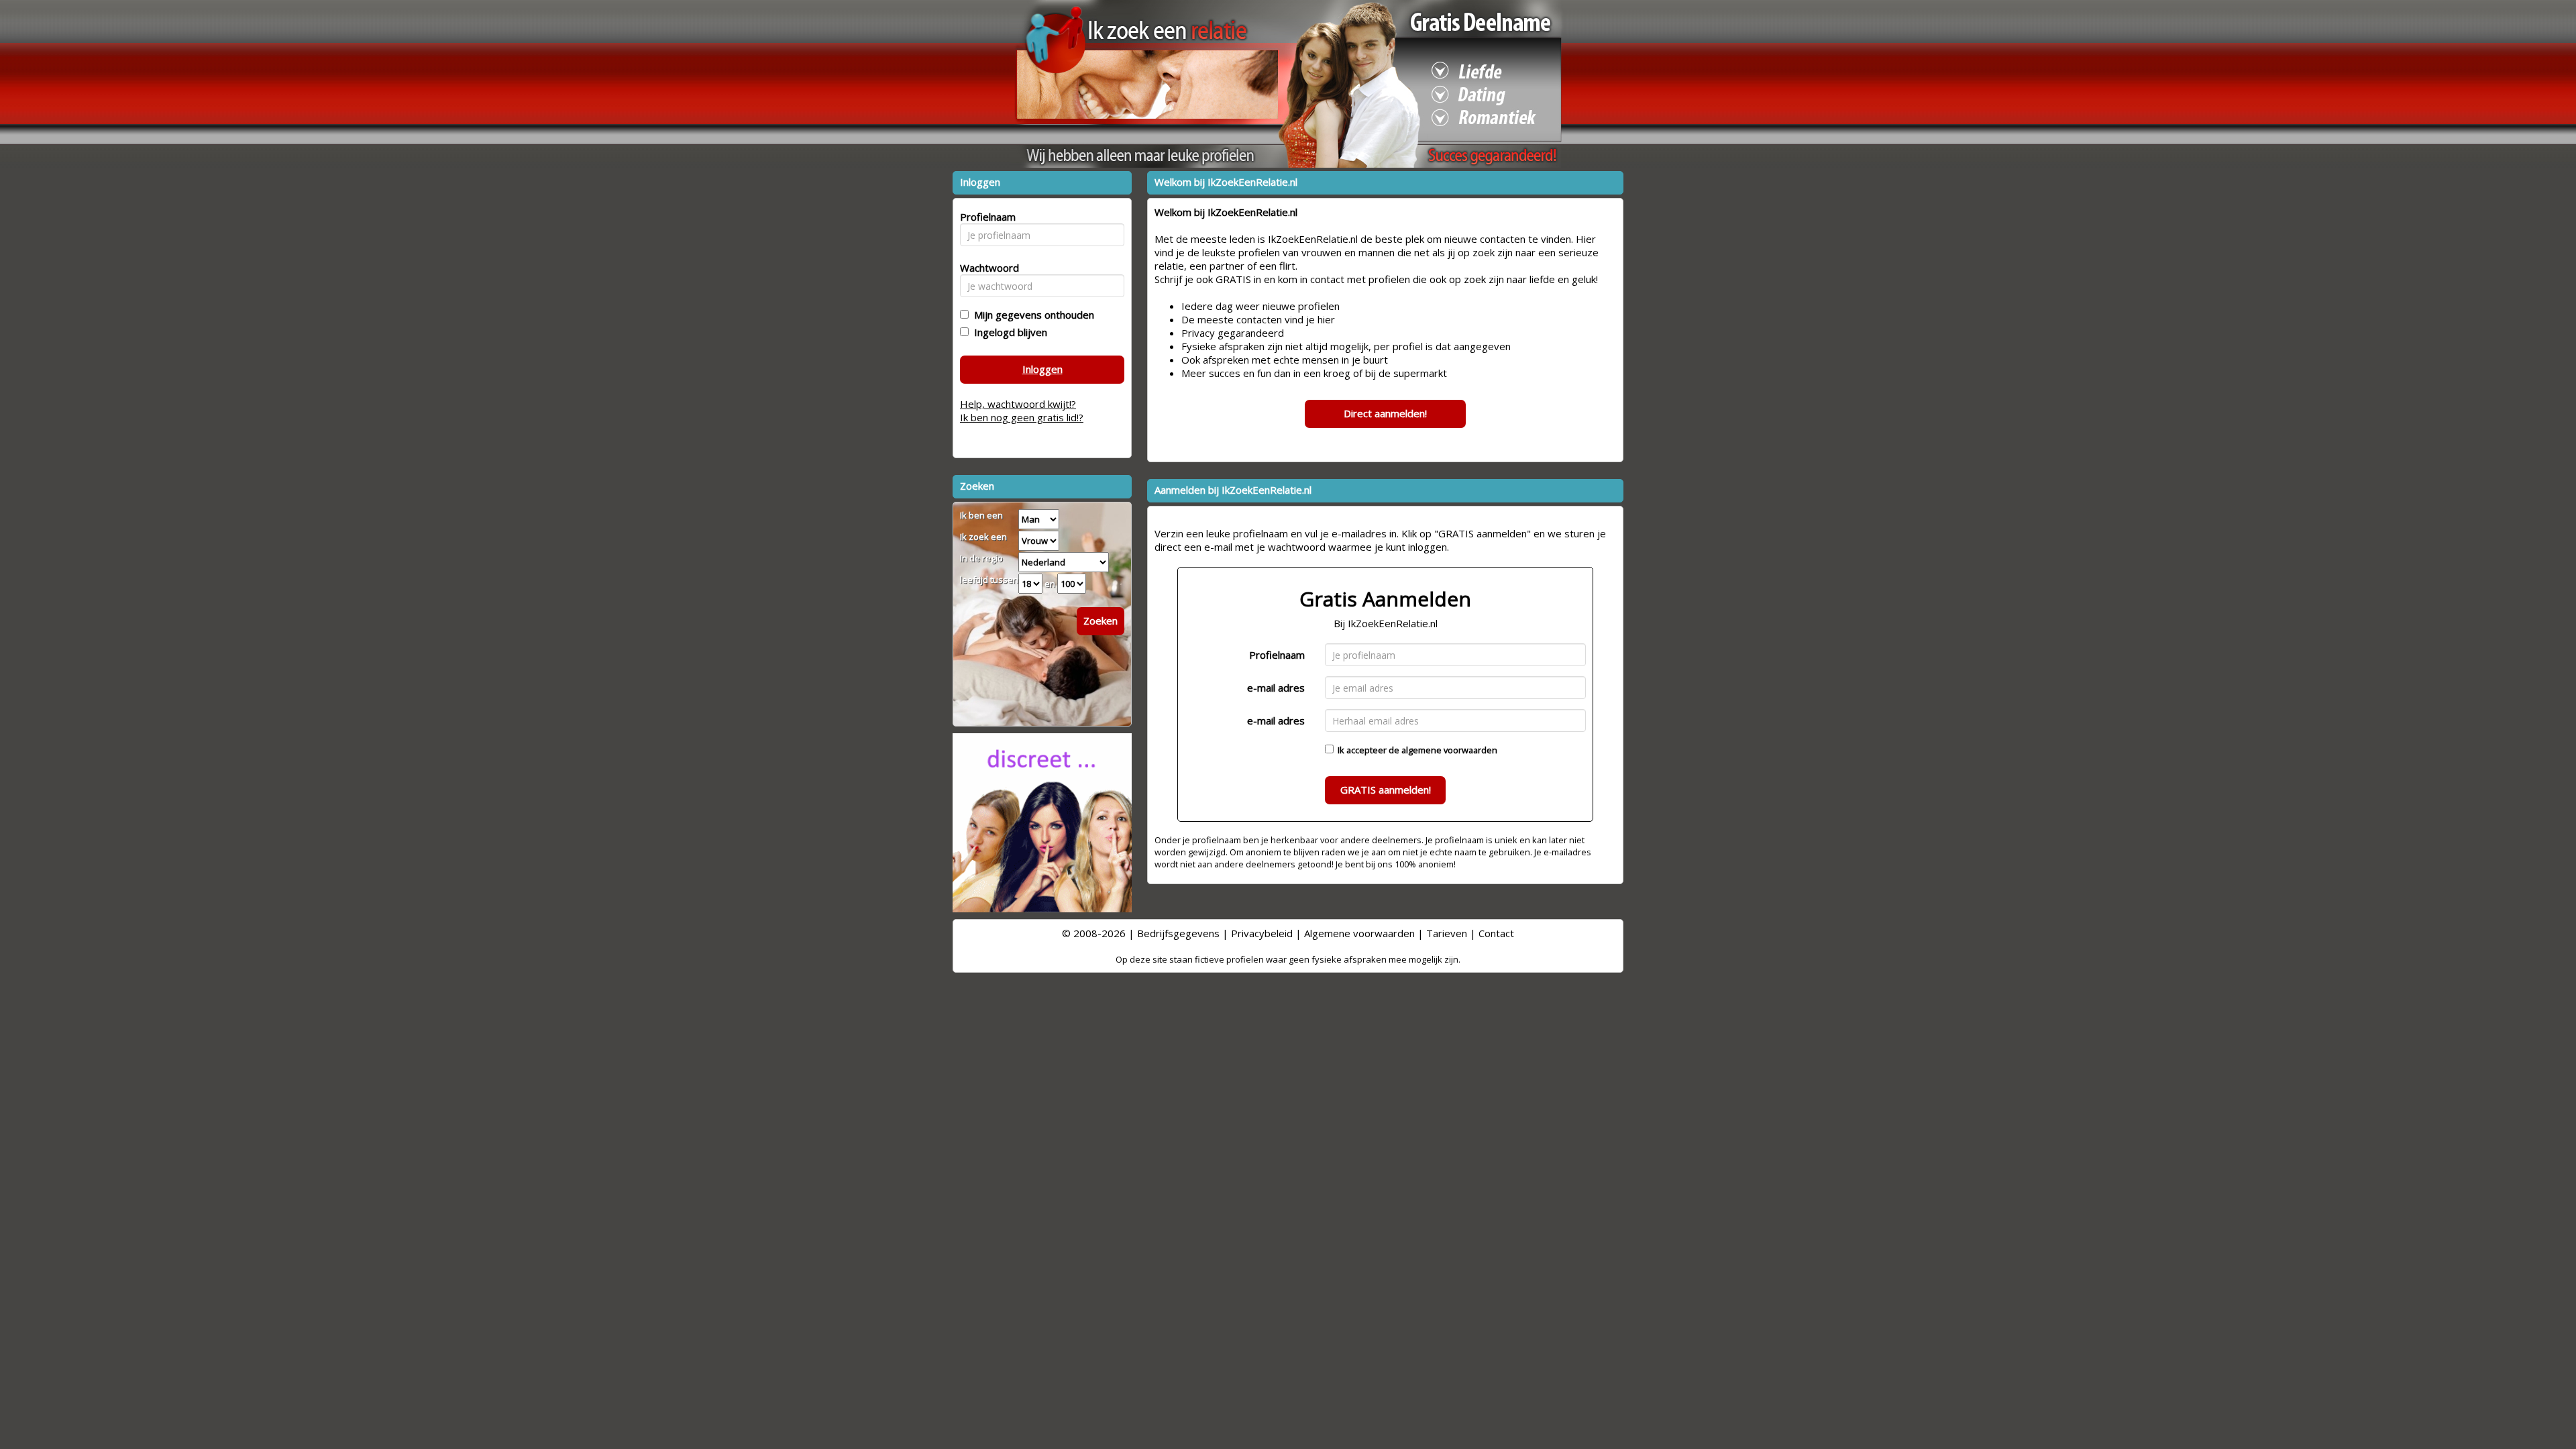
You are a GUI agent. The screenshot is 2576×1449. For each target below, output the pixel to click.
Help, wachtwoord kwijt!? (1018, 404)
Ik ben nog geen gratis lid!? (1022, 417)
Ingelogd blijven (1008, 332)
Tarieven (1447, 933)
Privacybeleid (1262, 933)
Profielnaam (1277, 655)
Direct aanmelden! (1385, 413)
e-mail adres (1276, 688)
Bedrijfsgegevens (1178, 933)
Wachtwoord (986, 268)
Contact (1496, 933)
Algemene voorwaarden (1359, 933)
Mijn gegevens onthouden (1031, 315)
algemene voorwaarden (1449, 750)
